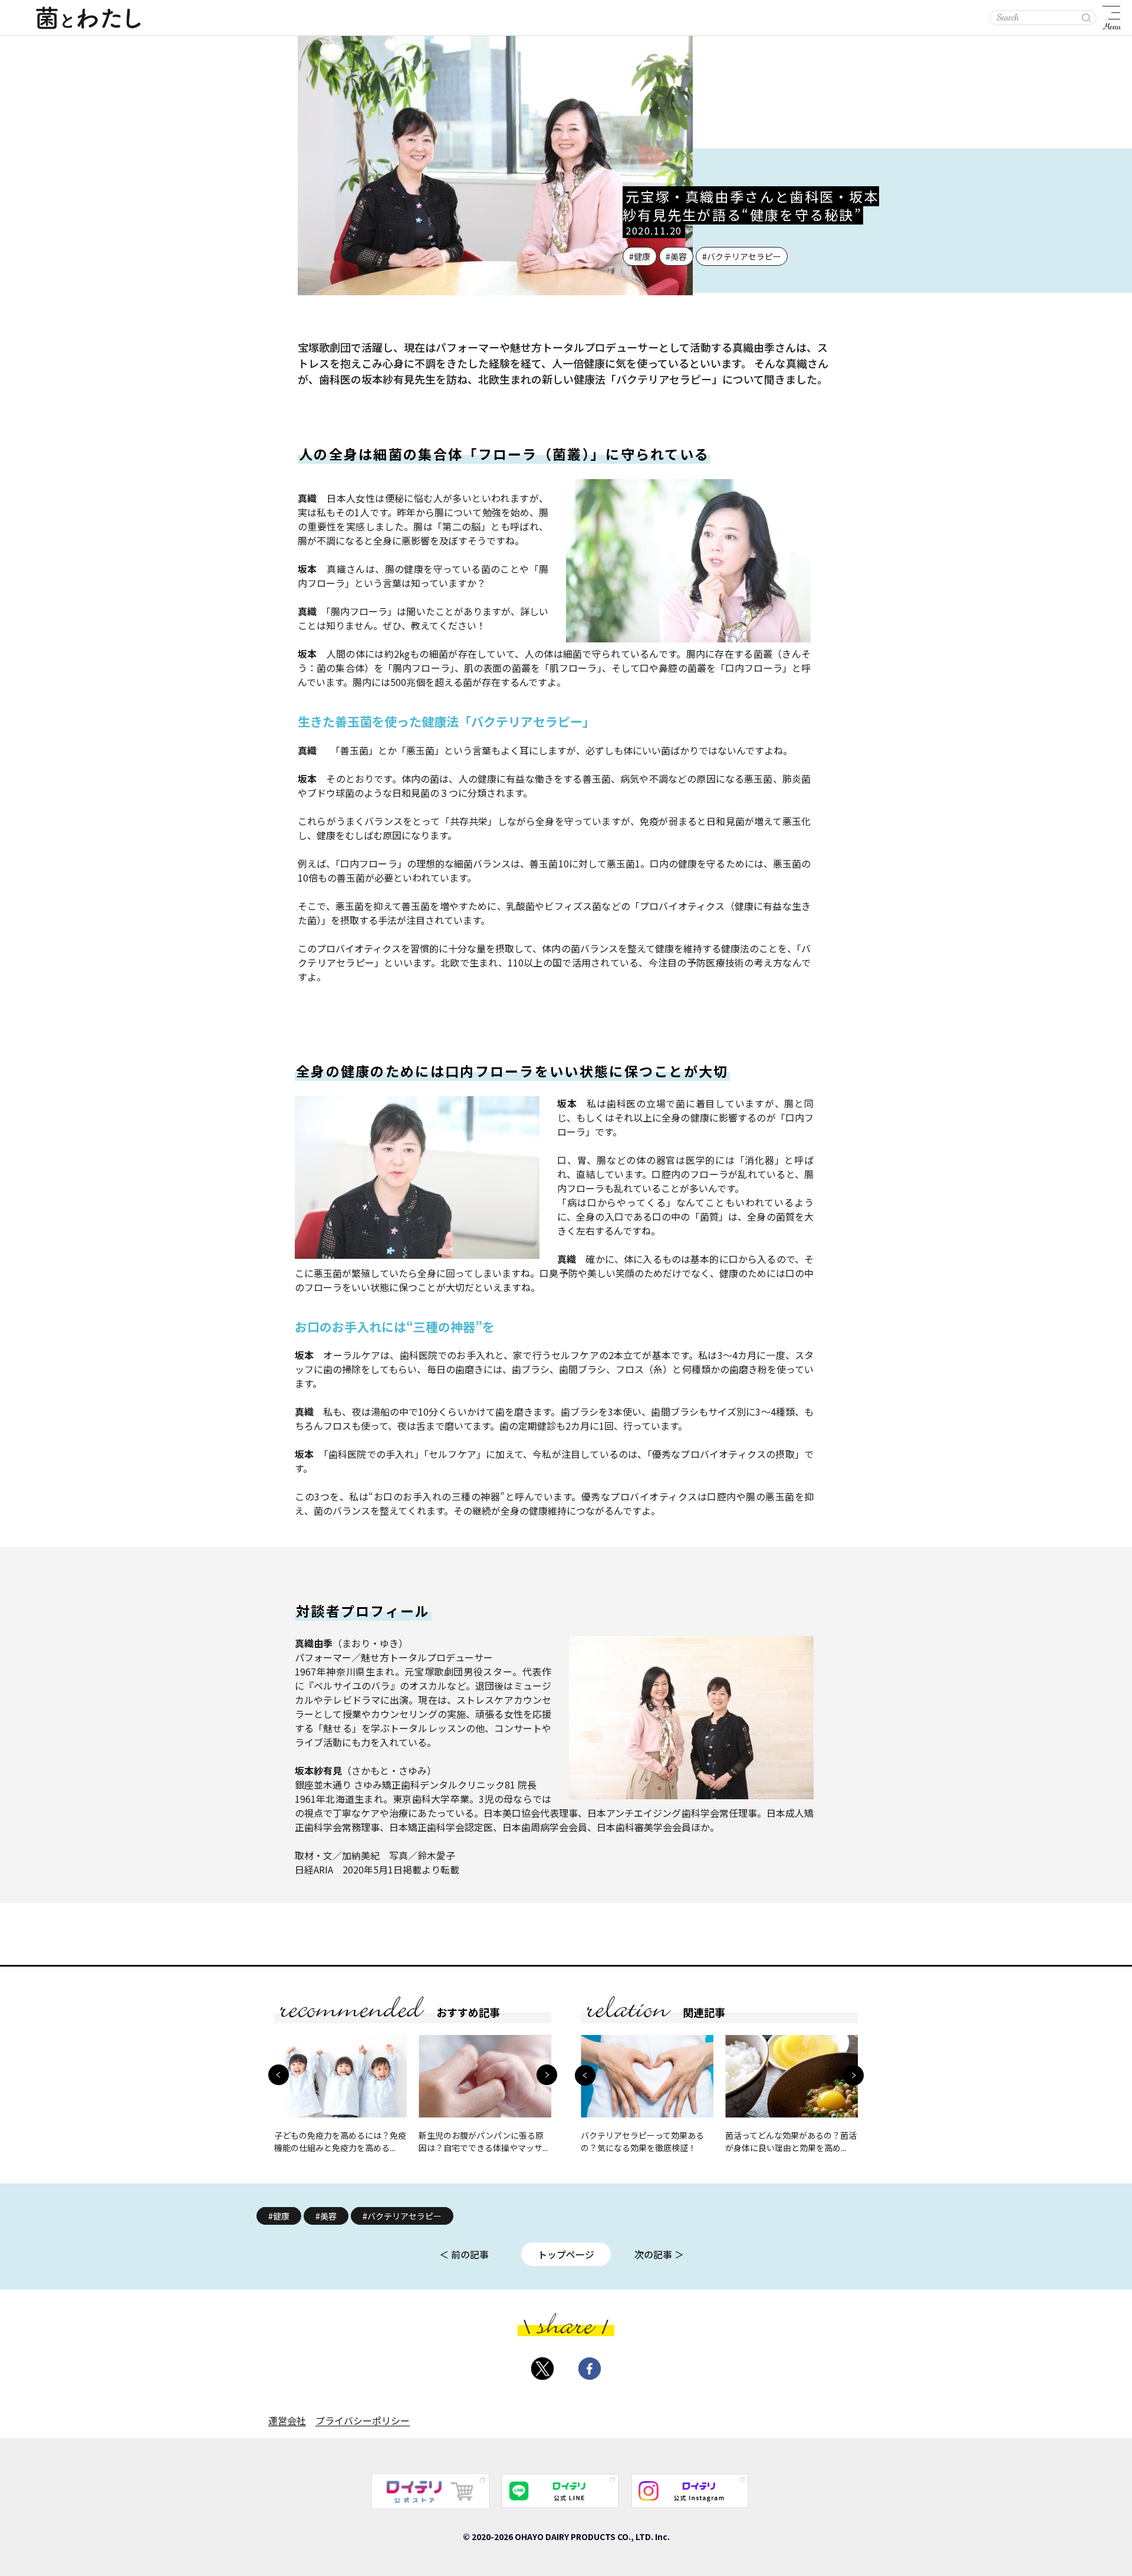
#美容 (326, 2216)
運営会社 (287, 2420)
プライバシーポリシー (363, 2420)
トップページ (566, 2254)
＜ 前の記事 (464, 2254)
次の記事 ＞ (659, 2254)
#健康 (279, 2216)
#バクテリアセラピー (402, 2216)
